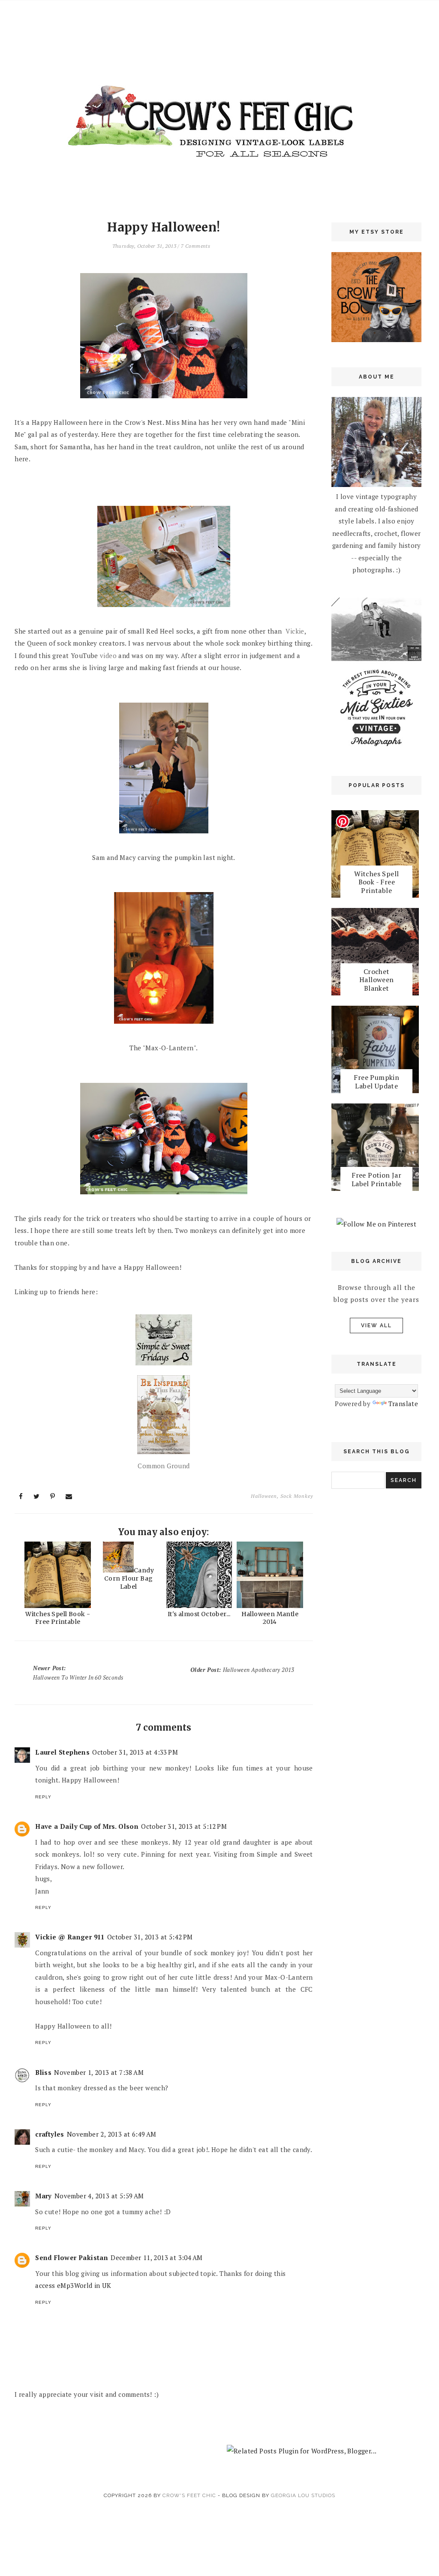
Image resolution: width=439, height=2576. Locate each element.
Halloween (264, 1496)
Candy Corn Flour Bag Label (129, 1578)
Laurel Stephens (62, 1752)
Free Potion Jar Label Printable (377, 1179)
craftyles (50, 2134)
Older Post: (242, 1670)
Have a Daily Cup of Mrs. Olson (87, 1826)
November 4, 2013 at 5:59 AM (99, 2196)
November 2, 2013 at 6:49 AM (112, 2134)
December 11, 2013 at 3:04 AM (156, 2257)
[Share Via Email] (69, 1496)
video (108, 655)
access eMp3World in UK (73, 2285)
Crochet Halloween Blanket (377, 980)
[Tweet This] (37, 1496)
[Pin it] (53, 1496)
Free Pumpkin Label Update (376, 1081)
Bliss (43, 2072)
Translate (403, 1404)
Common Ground (164, 1466)
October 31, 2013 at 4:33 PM (135, 1752)
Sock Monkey (297, 1496)
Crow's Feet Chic (189, 2495)
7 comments (195, 246)
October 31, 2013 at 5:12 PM (184, 1826)
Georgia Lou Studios (303, 2495)
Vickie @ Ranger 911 (70, 1937)
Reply (43, 1797)
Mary (44, 2196)
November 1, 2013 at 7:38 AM (99, 2072)
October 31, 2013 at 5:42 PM (150, 1937)
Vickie (295, 631)
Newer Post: (78, 1673)
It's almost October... (199, 1614)
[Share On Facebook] (21, 1496)
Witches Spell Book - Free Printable (58, 1618)
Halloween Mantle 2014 (270, 1618)
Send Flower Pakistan (72, 2257)
